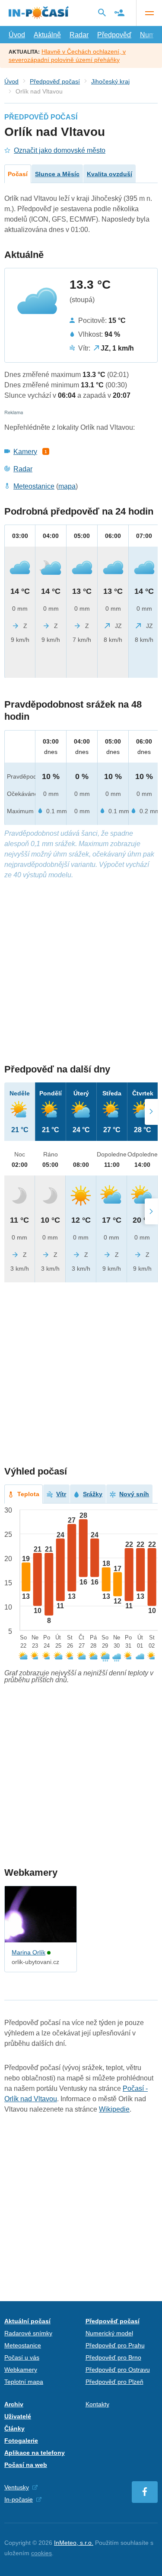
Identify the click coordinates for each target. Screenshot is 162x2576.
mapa (67, 486)
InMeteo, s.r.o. (74, 2543)
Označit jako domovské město (60, 150)
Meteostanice (34, 486)
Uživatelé (18, 2416)
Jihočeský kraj (110, 81)
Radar (79, 35)
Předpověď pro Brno (113, 2357)
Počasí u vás (22, 2357)
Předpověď (114, 35)
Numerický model (109, 2333)
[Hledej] (102, 13)
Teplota (28, 1494)
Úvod (17, 35)
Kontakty (97, 2404)
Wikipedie (114, 2109)
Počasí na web (26, 2465)
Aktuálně (47, 35)
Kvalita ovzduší (110, 174)
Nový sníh (134, 1494)
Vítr (61, 1494)
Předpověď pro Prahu (115, 2345)
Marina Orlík (29, 1952)
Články (14, 2428)
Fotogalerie (21, 2441)
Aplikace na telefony (35, 2453)
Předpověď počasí (55, 81)
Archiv (14, 2404)
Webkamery (21, 2370)
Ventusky (17, 2487)
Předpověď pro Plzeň (114, 2382)
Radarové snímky (28, 2333)
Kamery (25, 452)
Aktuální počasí (27, 2321)
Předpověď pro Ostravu (118, 2370)
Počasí (18, 174)
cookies (41, 2553)
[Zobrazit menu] (149, 13)
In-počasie (19, 2499)
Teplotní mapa (24, 2382)
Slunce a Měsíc (57, 174)
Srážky (93, 1494)
